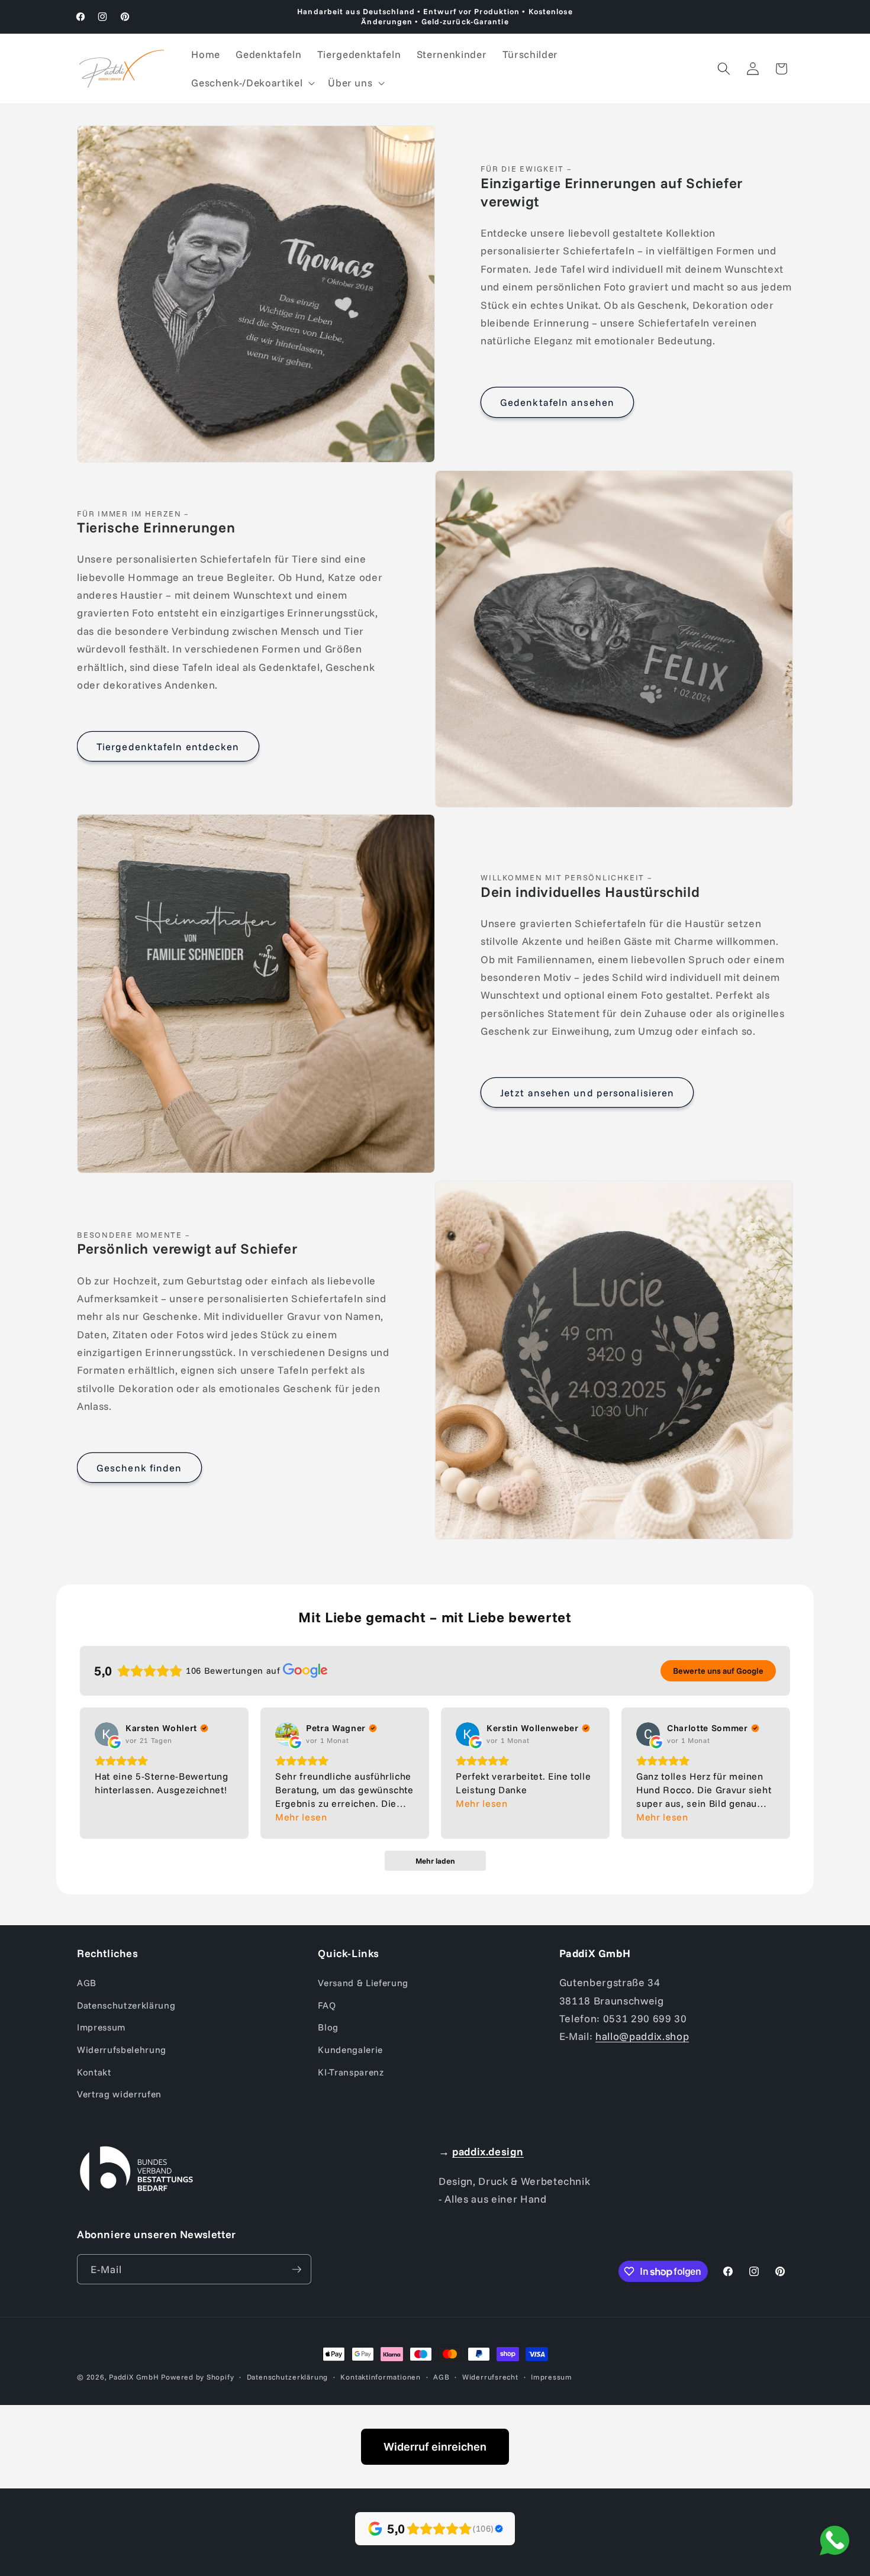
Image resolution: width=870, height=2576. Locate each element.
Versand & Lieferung (363, 1983)
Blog (328, 2027)
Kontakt (94, 2072)
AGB (87, 1983)
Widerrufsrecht (490, 2377)
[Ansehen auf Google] (107, 1734)
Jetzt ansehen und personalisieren (587, 1092)
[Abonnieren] (297, 2270)
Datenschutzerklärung (126, 2005)
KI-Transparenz (351, 2072)
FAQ (327, 2005)
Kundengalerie (350, 2050)
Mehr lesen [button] (301, 1817)
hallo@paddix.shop (642, 2036)
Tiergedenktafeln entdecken (168, 746)
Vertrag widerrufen (119, 2094)
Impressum (101, 2027)
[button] (252, 83)
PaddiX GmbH (134, 2377)
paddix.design (488, 2151)
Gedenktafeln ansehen (557, 402)
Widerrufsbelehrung (122, 2050)
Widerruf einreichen (435, 2447)
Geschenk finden (139, 1468)
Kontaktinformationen (380, 2377)
